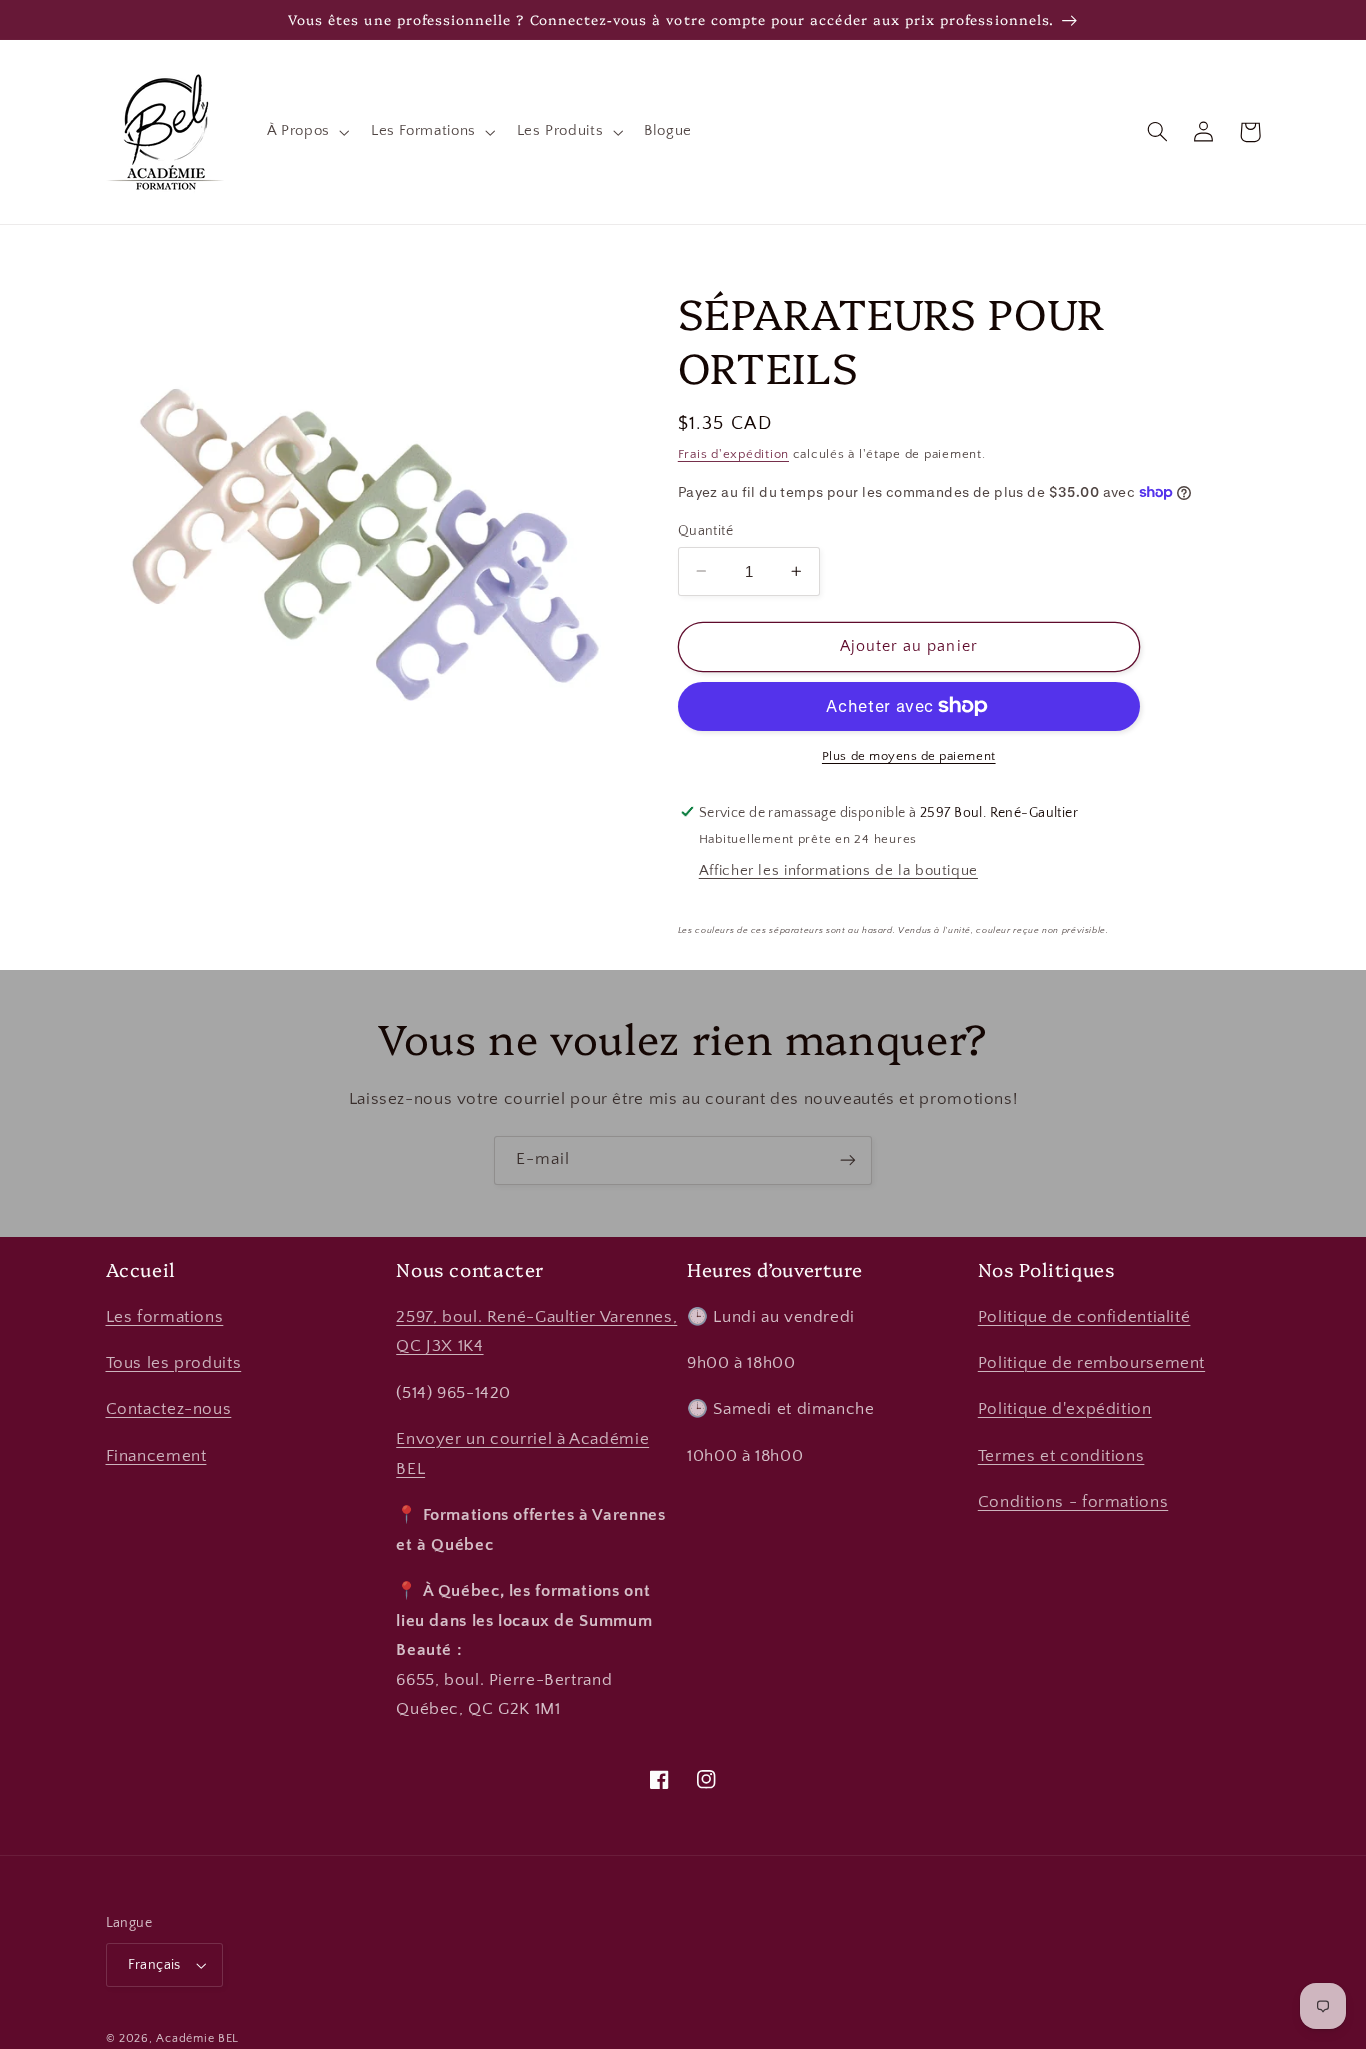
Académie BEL (197, 2038)
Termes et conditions (1061, 1456)
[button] (306, 132)
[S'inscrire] (848, 1160)
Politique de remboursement (1091, 1363)
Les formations (165, 1317)
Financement (156, 1456)
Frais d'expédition (733, 454)
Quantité (705, 530)
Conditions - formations (1073, 1502)
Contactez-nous (169, 1409)
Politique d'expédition (1065, 1409)
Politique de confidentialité (1084, 1317)
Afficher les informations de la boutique (838, 871)
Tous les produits (174, 1363)
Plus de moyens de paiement (909, 756)
